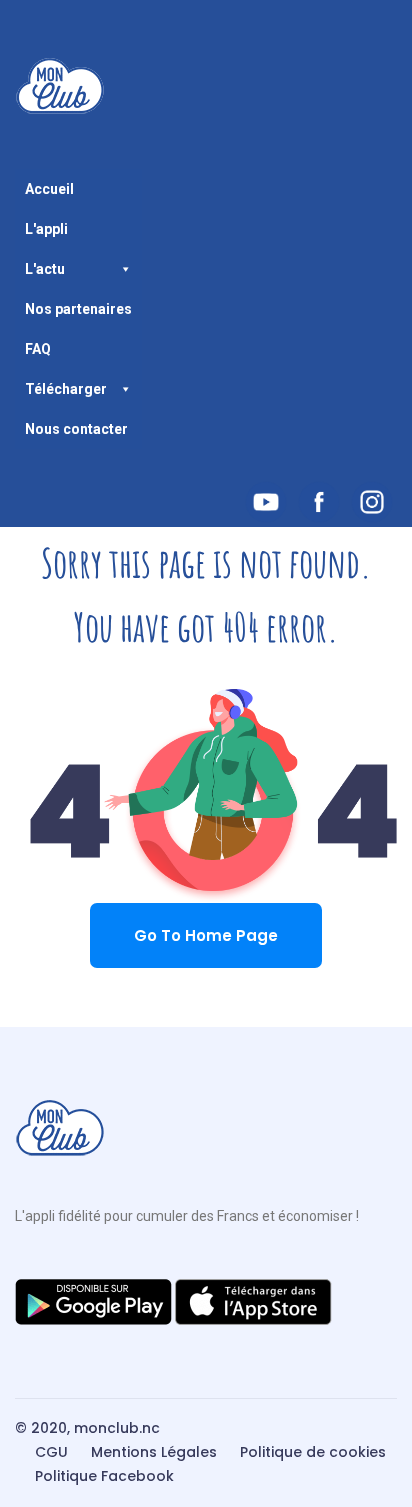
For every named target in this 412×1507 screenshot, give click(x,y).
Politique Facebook (104, 1476)
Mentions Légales (154, 1452)
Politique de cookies (313, 1452)
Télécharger (66, 389)
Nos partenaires (78, 309)
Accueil (49, 189)
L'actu (45, 269)
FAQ (38, 349)
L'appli (46, 229)
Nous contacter (76, 429)
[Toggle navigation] (28, 161)
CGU (51, 1452)
